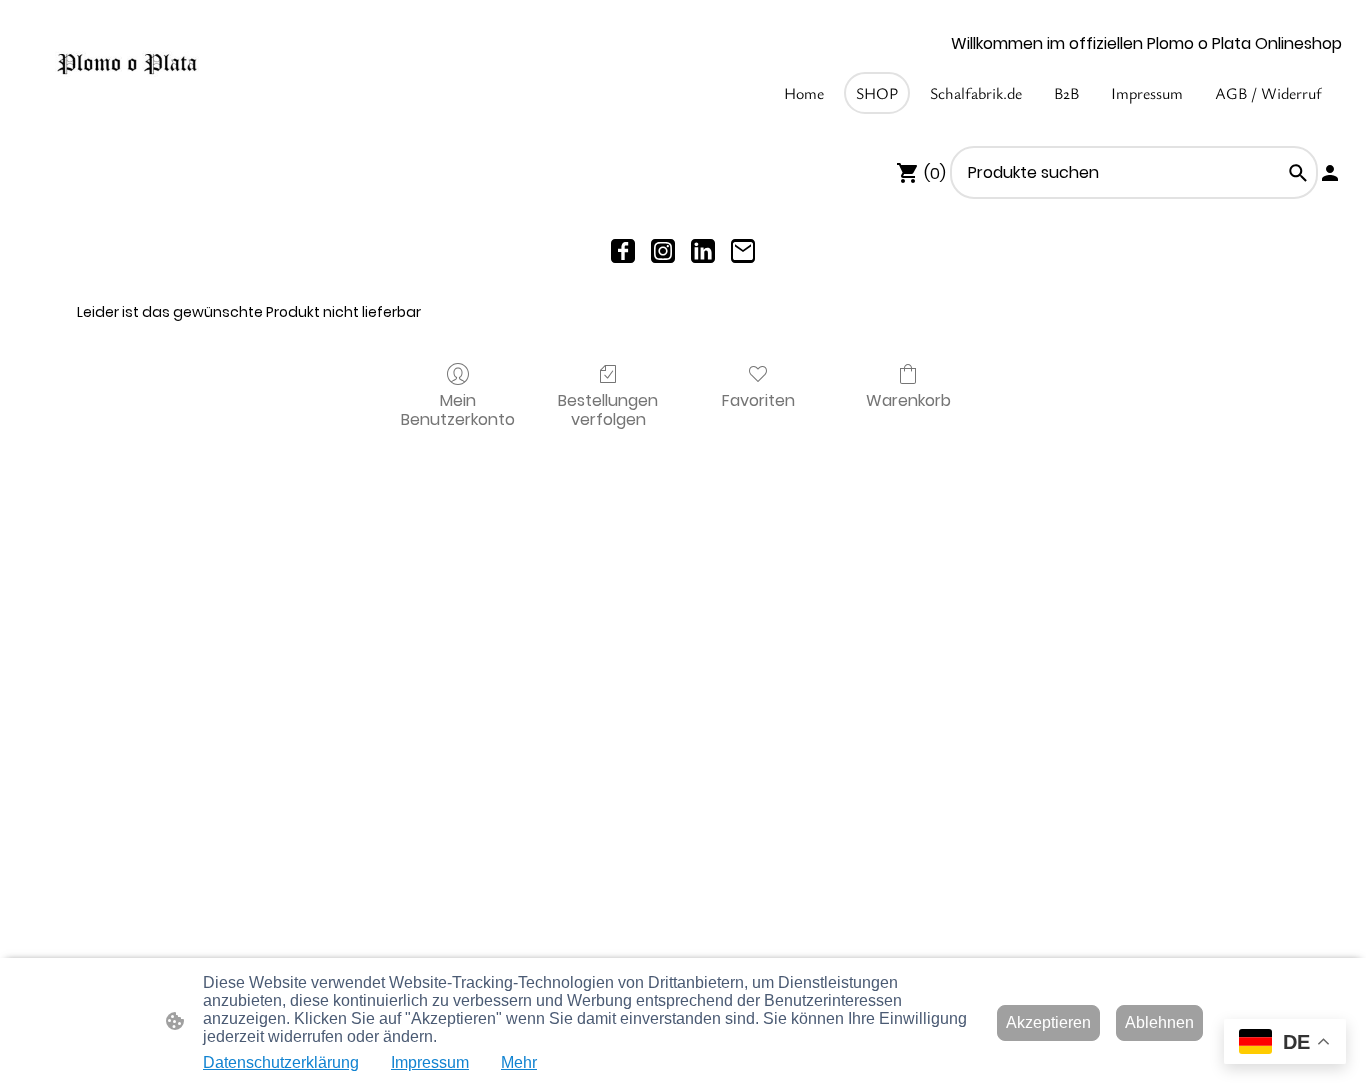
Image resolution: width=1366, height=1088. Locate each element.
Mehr (519, 1062)
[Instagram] (663, 251)
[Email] (743, 251)
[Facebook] (623, 251)
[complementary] (1285, 1043)
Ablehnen (1159, 1022)
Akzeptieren (1048, 1022)
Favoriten (758, 399)
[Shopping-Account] (1330, 173)
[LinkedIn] (703, 251)
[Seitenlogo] (127, 64)
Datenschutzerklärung (281, 1062)
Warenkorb (908, 399)
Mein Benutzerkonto (458, 409)
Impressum (430, 1062)
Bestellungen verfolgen (608, 409)
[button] (1298, 173)
